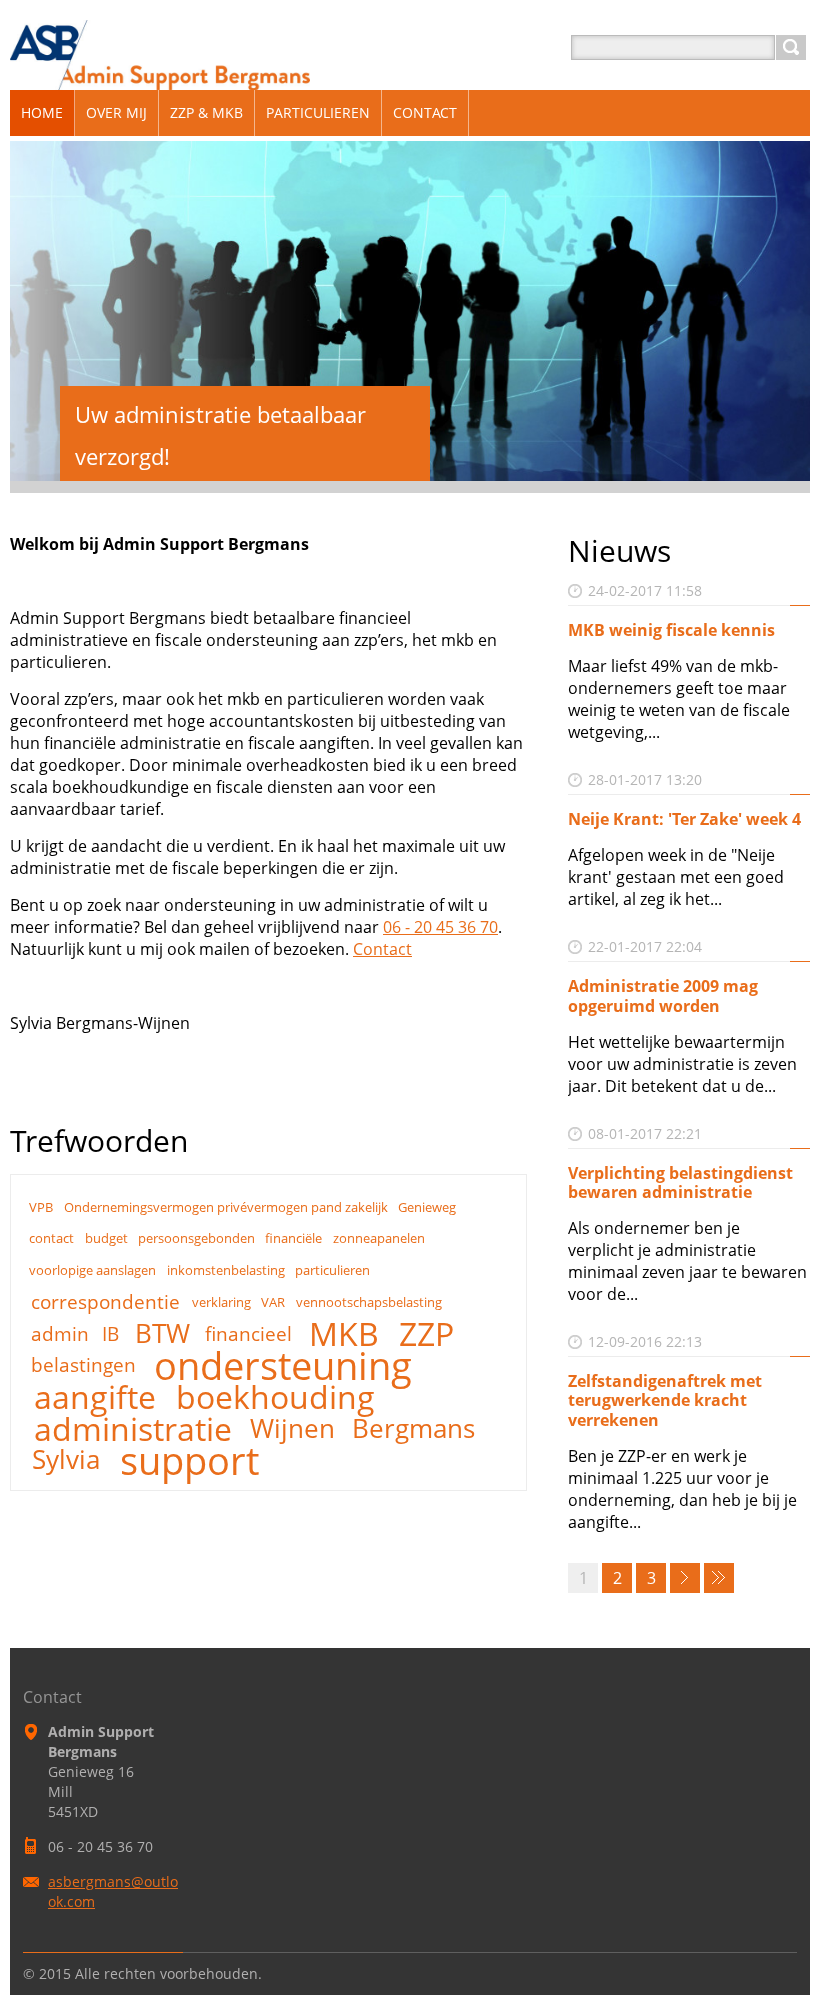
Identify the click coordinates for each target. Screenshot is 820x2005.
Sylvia (66, 1460)
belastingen (83, 1364)
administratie (133, 1429)
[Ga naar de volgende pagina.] (685, 1578)
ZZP (426, 1334)
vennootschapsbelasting (369, 1302)
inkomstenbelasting (226, 1270)
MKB (344, 1334)
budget (106, 1238)
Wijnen (292, 1429)
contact (51, 1238)
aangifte (95, 1397)
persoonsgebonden (196, 1238)
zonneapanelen (379, 1238)
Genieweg (427, 1207)
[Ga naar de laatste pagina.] (719, 1578)
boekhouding (275, 1397)
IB (110, 1333)
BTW (162, 1334)
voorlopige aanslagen (92, 1270)
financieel (248, 1333)
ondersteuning (283, 1365)
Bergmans (413, 1429)
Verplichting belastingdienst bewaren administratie (680, 1182)
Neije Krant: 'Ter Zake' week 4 (684, 819)
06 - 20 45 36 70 (440, 927)
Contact (382, 949)
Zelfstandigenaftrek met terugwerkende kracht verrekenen (665, 1400)
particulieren (332, 1270)
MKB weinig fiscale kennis (671, 630)
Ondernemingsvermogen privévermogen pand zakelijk (226, 1207)
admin (60, 1333)
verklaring (221, 1302)
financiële (293, 1238)
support (189, 1460)
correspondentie (105, 1301)
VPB (41, 1207)
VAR (273, 1302)
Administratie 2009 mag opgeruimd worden (663, 995)
